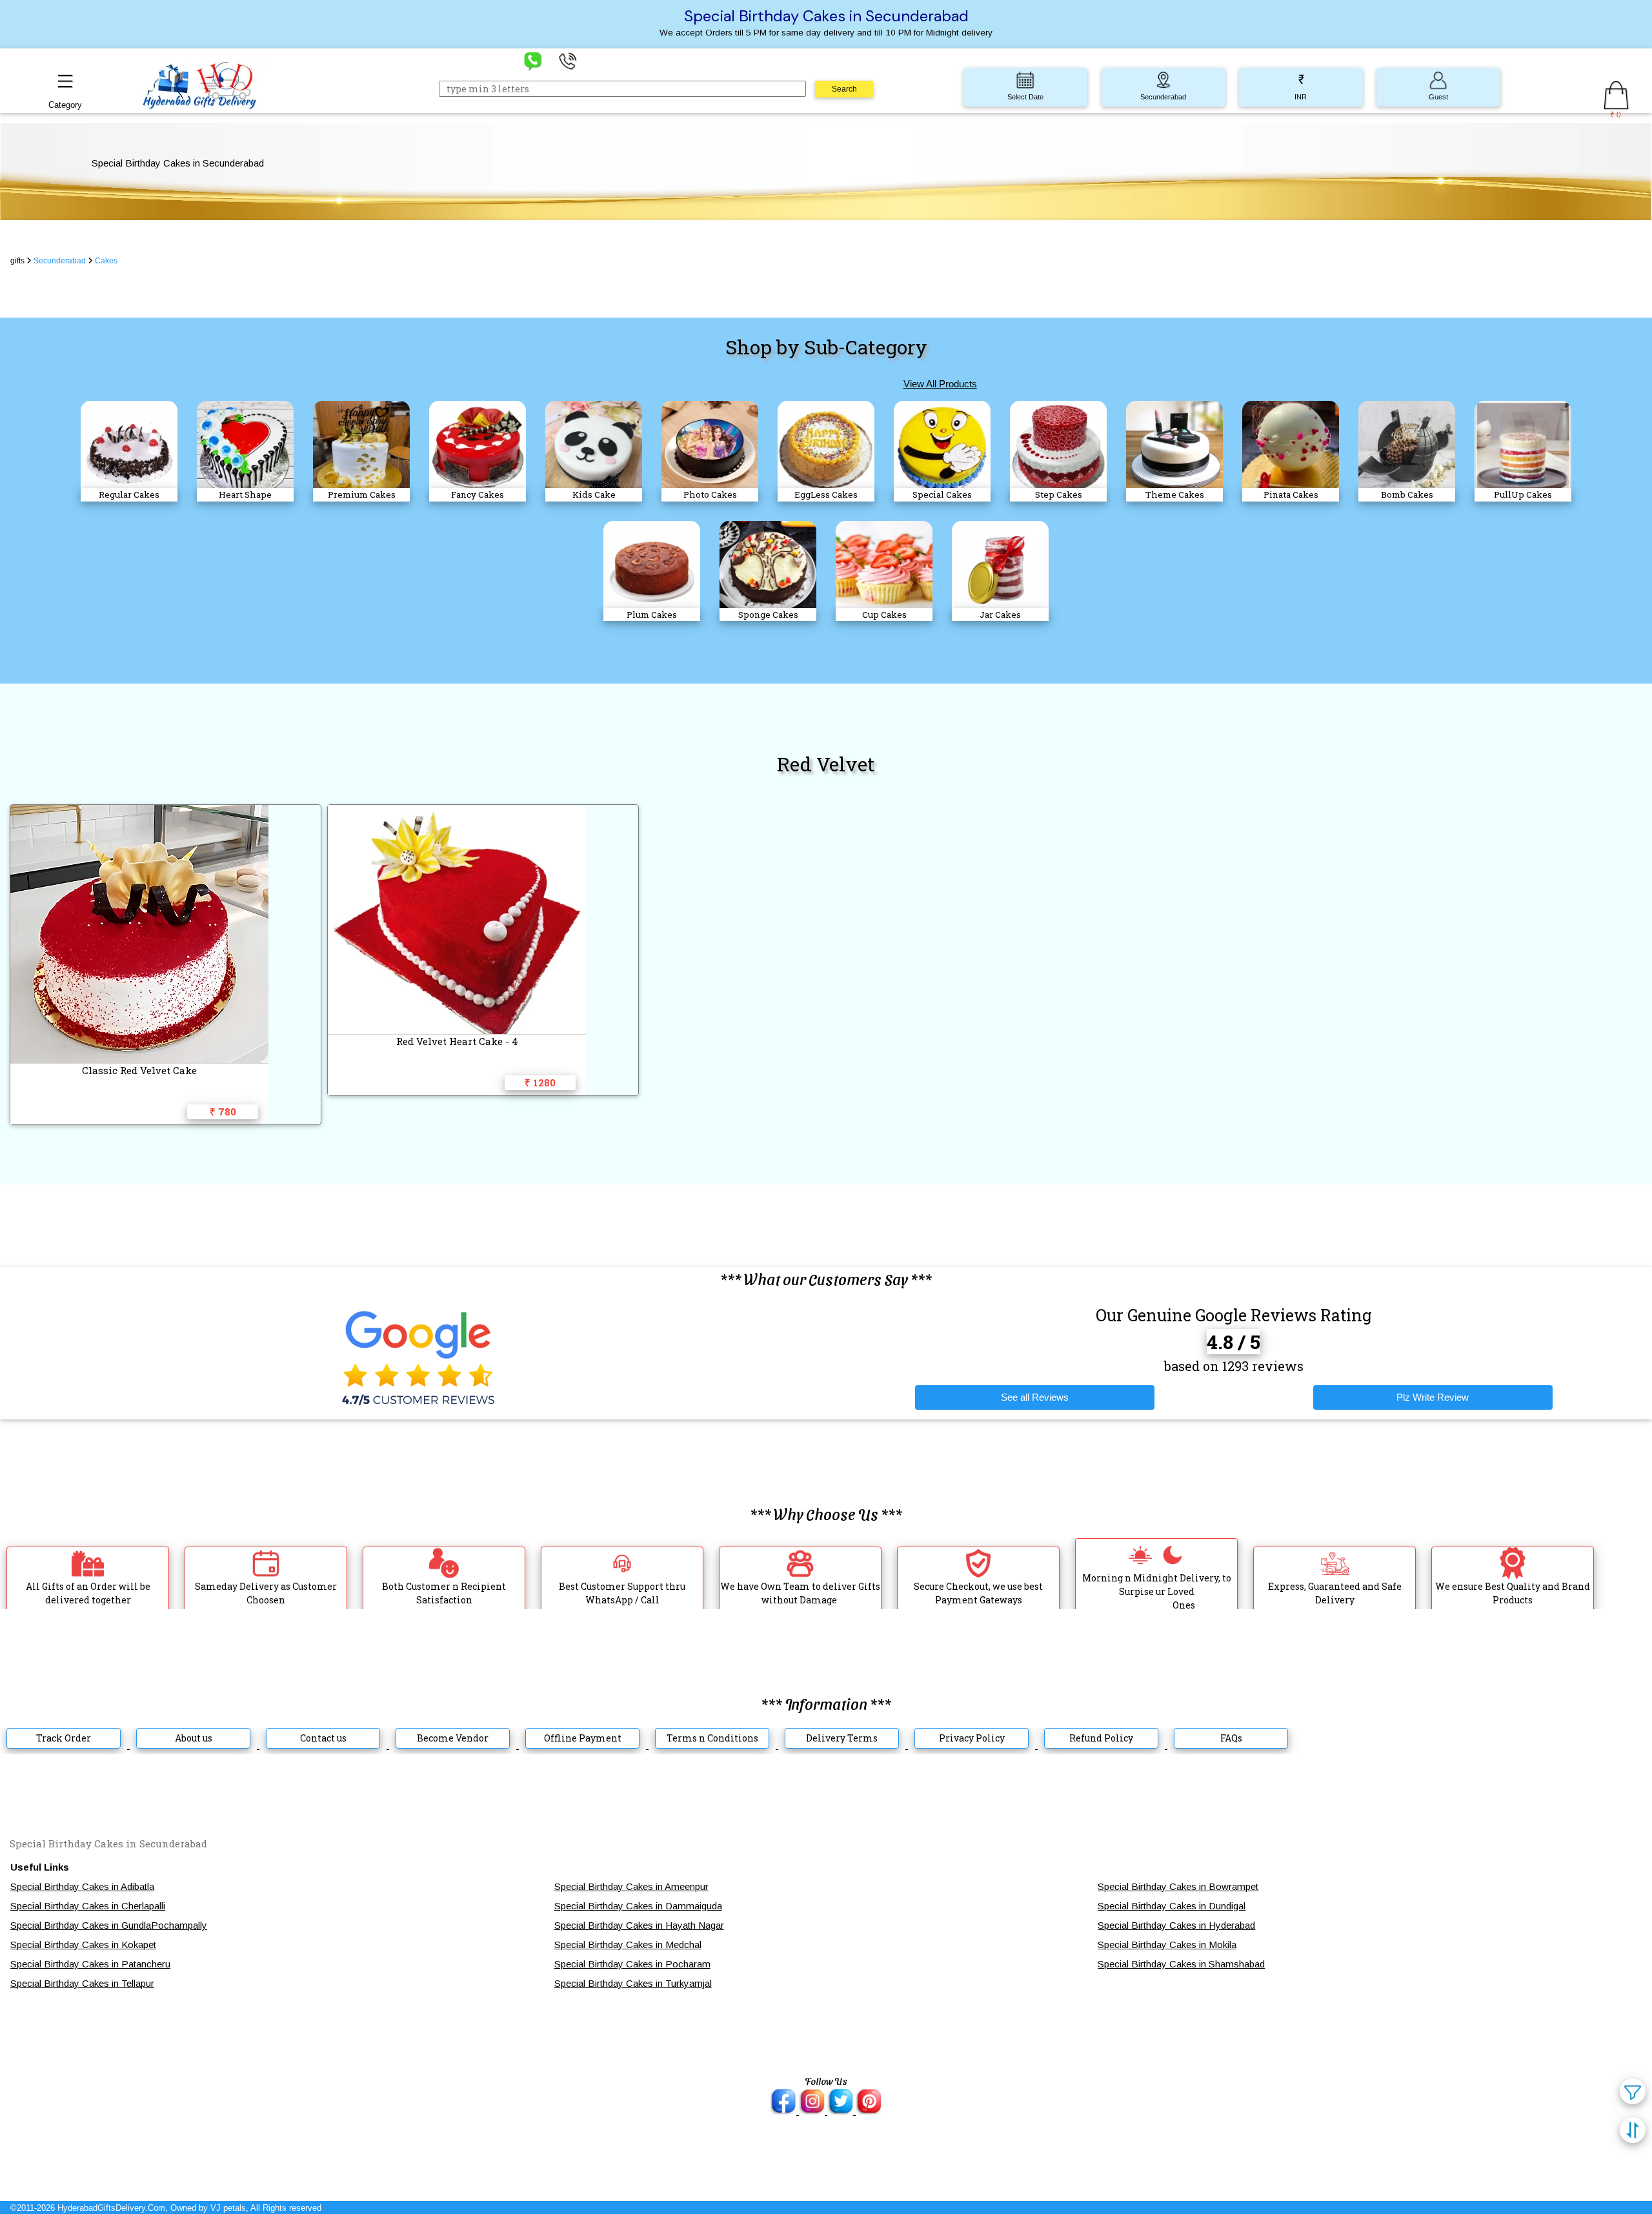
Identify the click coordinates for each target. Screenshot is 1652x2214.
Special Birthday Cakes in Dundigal (1172, 1906)
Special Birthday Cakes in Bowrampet (1178, 1886)
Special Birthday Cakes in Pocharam (632, 1964)
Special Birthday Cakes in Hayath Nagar (639, 1925)
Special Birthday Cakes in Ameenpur (631, 1886)
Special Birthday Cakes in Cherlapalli (88, 1906)
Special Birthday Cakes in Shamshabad (1181, 1964)
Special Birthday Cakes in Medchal (628, 1945)
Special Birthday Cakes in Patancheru (90, 1964)
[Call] (568, 60)
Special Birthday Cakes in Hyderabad (1176, 1925)
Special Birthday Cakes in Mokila (1167, 1945)
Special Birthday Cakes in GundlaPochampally (109, 1925)
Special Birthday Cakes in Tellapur (82, 1983)
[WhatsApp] (533, 60)
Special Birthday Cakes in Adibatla (82, 1886)
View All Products (940, 384)
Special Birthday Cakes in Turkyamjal (633, 1983)
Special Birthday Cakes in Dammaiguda (638, 1906)
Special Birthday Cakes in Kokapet (83, 1945)
